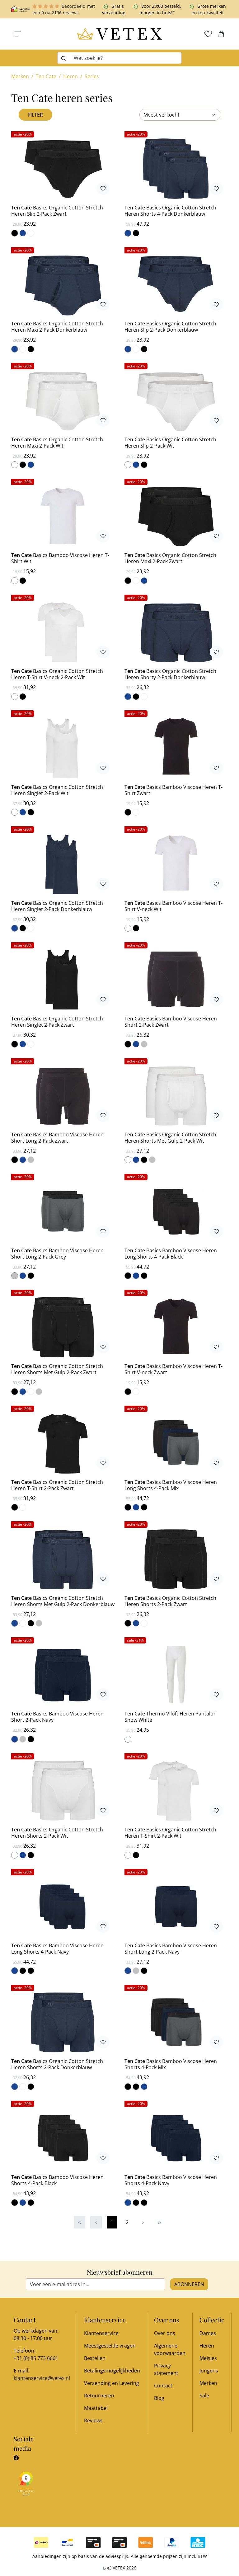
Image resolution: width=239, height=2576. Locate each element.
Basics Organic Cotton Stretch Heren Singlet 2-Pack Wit (57, 790)
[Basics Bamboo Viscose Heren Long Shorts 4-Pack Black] (176, 1211)
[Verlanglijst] (208, 34)
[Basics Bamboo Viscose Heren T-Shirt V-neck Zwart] (176, 1327)
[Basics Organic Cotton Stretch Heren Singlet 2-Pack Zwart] (63, 980)
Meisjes (208, 2358)
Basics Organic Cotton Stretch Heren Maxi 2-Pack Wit (57, 443)
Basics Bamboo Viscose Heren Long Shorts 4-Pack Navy (57, 1949)
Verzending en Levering (112, 2383)
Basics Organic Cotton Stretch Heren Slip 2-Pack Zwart (57, 211)
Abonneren (189, 2284)
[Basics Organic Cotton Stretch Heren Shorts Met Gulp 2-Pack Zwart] (63, 1327)
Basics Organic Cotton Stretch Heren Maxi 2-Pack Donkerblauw (57, 327)
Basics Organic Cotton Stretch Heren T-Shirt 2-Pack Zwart (57, 1485)
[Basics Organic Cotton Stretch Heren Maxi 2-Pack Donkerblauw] (63, 285)
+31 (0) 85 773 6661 (36, 2358)
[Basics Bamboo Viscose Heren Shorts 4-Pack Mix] (176, 2022)
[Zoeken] (64, 58)
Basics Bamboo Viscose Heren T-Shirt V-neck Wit (173, 906)
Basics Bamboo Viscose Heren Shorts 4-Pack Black (57, 2180)
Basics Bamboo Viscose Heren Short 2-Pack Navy (57, 1717)
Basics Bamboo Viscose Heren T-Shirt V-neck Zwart (173, 1369)
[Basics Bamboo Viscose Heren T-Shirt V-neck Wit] (176, 864)
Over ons (165, 2333)
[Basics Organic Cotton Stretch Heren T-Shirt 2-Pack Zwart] (63, 1443)
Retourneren (99, 2396)
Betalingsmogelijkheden (112, 2371)
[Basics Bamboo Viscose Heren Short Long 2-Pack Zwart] (63, 1096)
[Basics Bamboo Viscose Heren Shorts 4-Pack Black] (63, 2138)
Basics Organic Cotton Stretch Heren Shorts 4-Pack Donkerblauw (170, 211)
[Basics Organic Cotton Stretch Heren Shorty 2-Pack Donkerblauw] (176, 632)
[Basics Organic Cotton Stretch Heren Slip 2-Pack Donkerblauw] (176, 285)
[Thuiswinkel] (21, 9)
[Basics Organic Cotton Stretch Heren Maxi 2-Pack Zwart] (176, 516)
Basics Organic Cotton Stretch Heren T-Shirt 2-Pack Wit (170, 1833)
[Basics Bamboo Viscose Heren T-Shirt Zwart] (176, 748)
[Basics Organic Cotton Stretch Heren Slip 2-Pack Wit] (176, 401)
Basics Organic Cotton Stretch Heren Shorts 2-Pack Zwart (170, 1601)
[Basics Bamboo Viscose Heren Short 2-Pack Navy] (63, 1675)
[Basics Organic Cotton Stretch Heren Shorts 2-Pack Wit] (63, 1791)
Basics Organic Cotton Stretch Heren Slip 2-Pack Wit (170, 443)
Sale (204, 2396)
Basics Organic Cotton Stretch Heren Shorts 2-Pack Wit (57, 1833)
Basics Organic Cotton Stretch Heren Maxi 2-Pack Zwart (170, 558)
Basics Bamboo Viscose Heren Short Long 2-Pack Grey (57, 1254)
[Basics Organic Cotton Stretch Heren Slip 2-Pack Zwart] (63, 169)
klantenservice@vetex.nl (42, 2378)
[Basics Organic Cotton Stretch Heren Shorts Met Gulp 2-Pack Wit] (176, 1096)
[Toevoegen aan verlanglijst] (103, 189)
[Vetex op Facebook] (16, 2458)
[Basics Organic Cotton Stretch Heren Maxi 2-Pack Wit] (63, 401)
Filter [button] (35, 115)
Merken (208, 2383)
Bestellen (95, 2358)
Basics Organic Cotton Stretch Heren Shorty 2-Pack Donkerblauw (170, 674)
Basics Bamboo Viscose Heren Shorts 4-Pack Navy (171, 2180)
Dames (208, 2333)
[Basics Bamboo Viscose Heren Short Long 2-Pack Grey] (63, 1211)
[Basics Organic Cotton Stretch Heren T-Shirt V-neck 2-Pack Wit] (63, 632)
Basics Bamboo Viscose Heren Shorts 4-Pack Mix (171, 2064)
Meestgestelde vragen (110, 2346)
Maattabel (96, 2408)
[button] (18, 34)
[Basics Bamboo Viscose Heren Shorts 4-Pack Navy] (176, 2138)
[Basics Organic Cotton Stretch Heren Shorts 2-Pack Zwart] (176, 1559)
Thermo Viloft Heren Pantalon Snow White (171, 1717)
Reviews (93, 2420)
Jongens (209, 2371)
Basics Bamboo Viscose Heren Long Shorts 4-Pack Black (171, 1254)
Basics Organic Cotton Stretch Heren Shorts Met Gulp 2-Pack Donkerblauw (63, 1601)
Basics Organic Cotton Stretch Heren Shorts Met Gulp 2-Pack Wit (170, 1138)
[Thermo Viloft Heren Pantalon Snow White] (176, 1675)
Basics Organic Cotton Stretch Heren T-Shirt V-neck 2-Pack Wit (57, 674)
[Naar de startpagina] (119, 34)
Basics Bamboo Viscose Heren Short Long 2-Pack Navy (171, 1949)
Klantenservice (101, 2333)
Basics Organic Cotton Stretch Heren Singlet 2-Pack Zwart (57, 1022)
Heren (207, 2346)
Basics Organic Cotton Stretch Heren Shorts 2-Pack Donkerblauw (57, 2064)
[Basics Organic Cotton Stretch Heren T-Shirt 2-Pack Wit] (176, 1791)
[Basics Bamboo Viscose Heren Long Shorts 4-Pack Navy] (63, 1907)
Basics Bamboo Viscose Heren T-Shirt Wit (60, 558)
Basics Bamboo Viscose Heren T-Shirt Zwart (173, 790)
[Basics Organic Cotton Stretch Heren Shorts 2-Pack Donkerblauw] (63, 2022)
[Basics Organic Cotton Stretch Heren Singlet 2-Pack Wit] (63, 748)
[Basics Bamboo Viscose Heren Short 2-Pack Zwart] (176, 980)
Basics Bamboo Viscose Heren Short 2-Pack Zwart (171, 1022)
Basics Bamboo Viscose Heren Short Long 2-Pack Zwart (57, 1138)
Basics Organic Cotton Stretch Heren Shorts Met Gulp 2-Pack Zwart (57, 1369)
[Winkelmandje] (221, 34)
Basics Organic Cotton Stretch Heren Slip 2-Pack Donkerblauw (170, 327)
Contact (163, 2386)
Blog (159, 2398)
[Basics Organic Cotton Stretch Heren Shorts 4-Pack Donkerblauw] (176, 169)
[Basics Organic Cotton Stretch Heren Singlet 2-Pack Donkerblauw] (63, 864)
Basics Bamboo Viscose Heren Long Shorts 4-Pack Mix (171, 1485)
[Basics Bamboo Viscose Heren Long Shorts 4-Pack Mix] (176, 1443)
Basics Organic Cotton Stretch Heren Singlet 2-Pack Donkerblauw (57, 906)
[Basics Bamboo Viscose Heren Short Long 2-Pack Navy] (176, 1907)
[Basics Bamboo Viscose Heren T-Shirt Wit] (63, 516)
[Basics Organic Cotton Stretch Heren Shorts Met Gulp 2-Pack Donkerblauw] (63, 1559)
